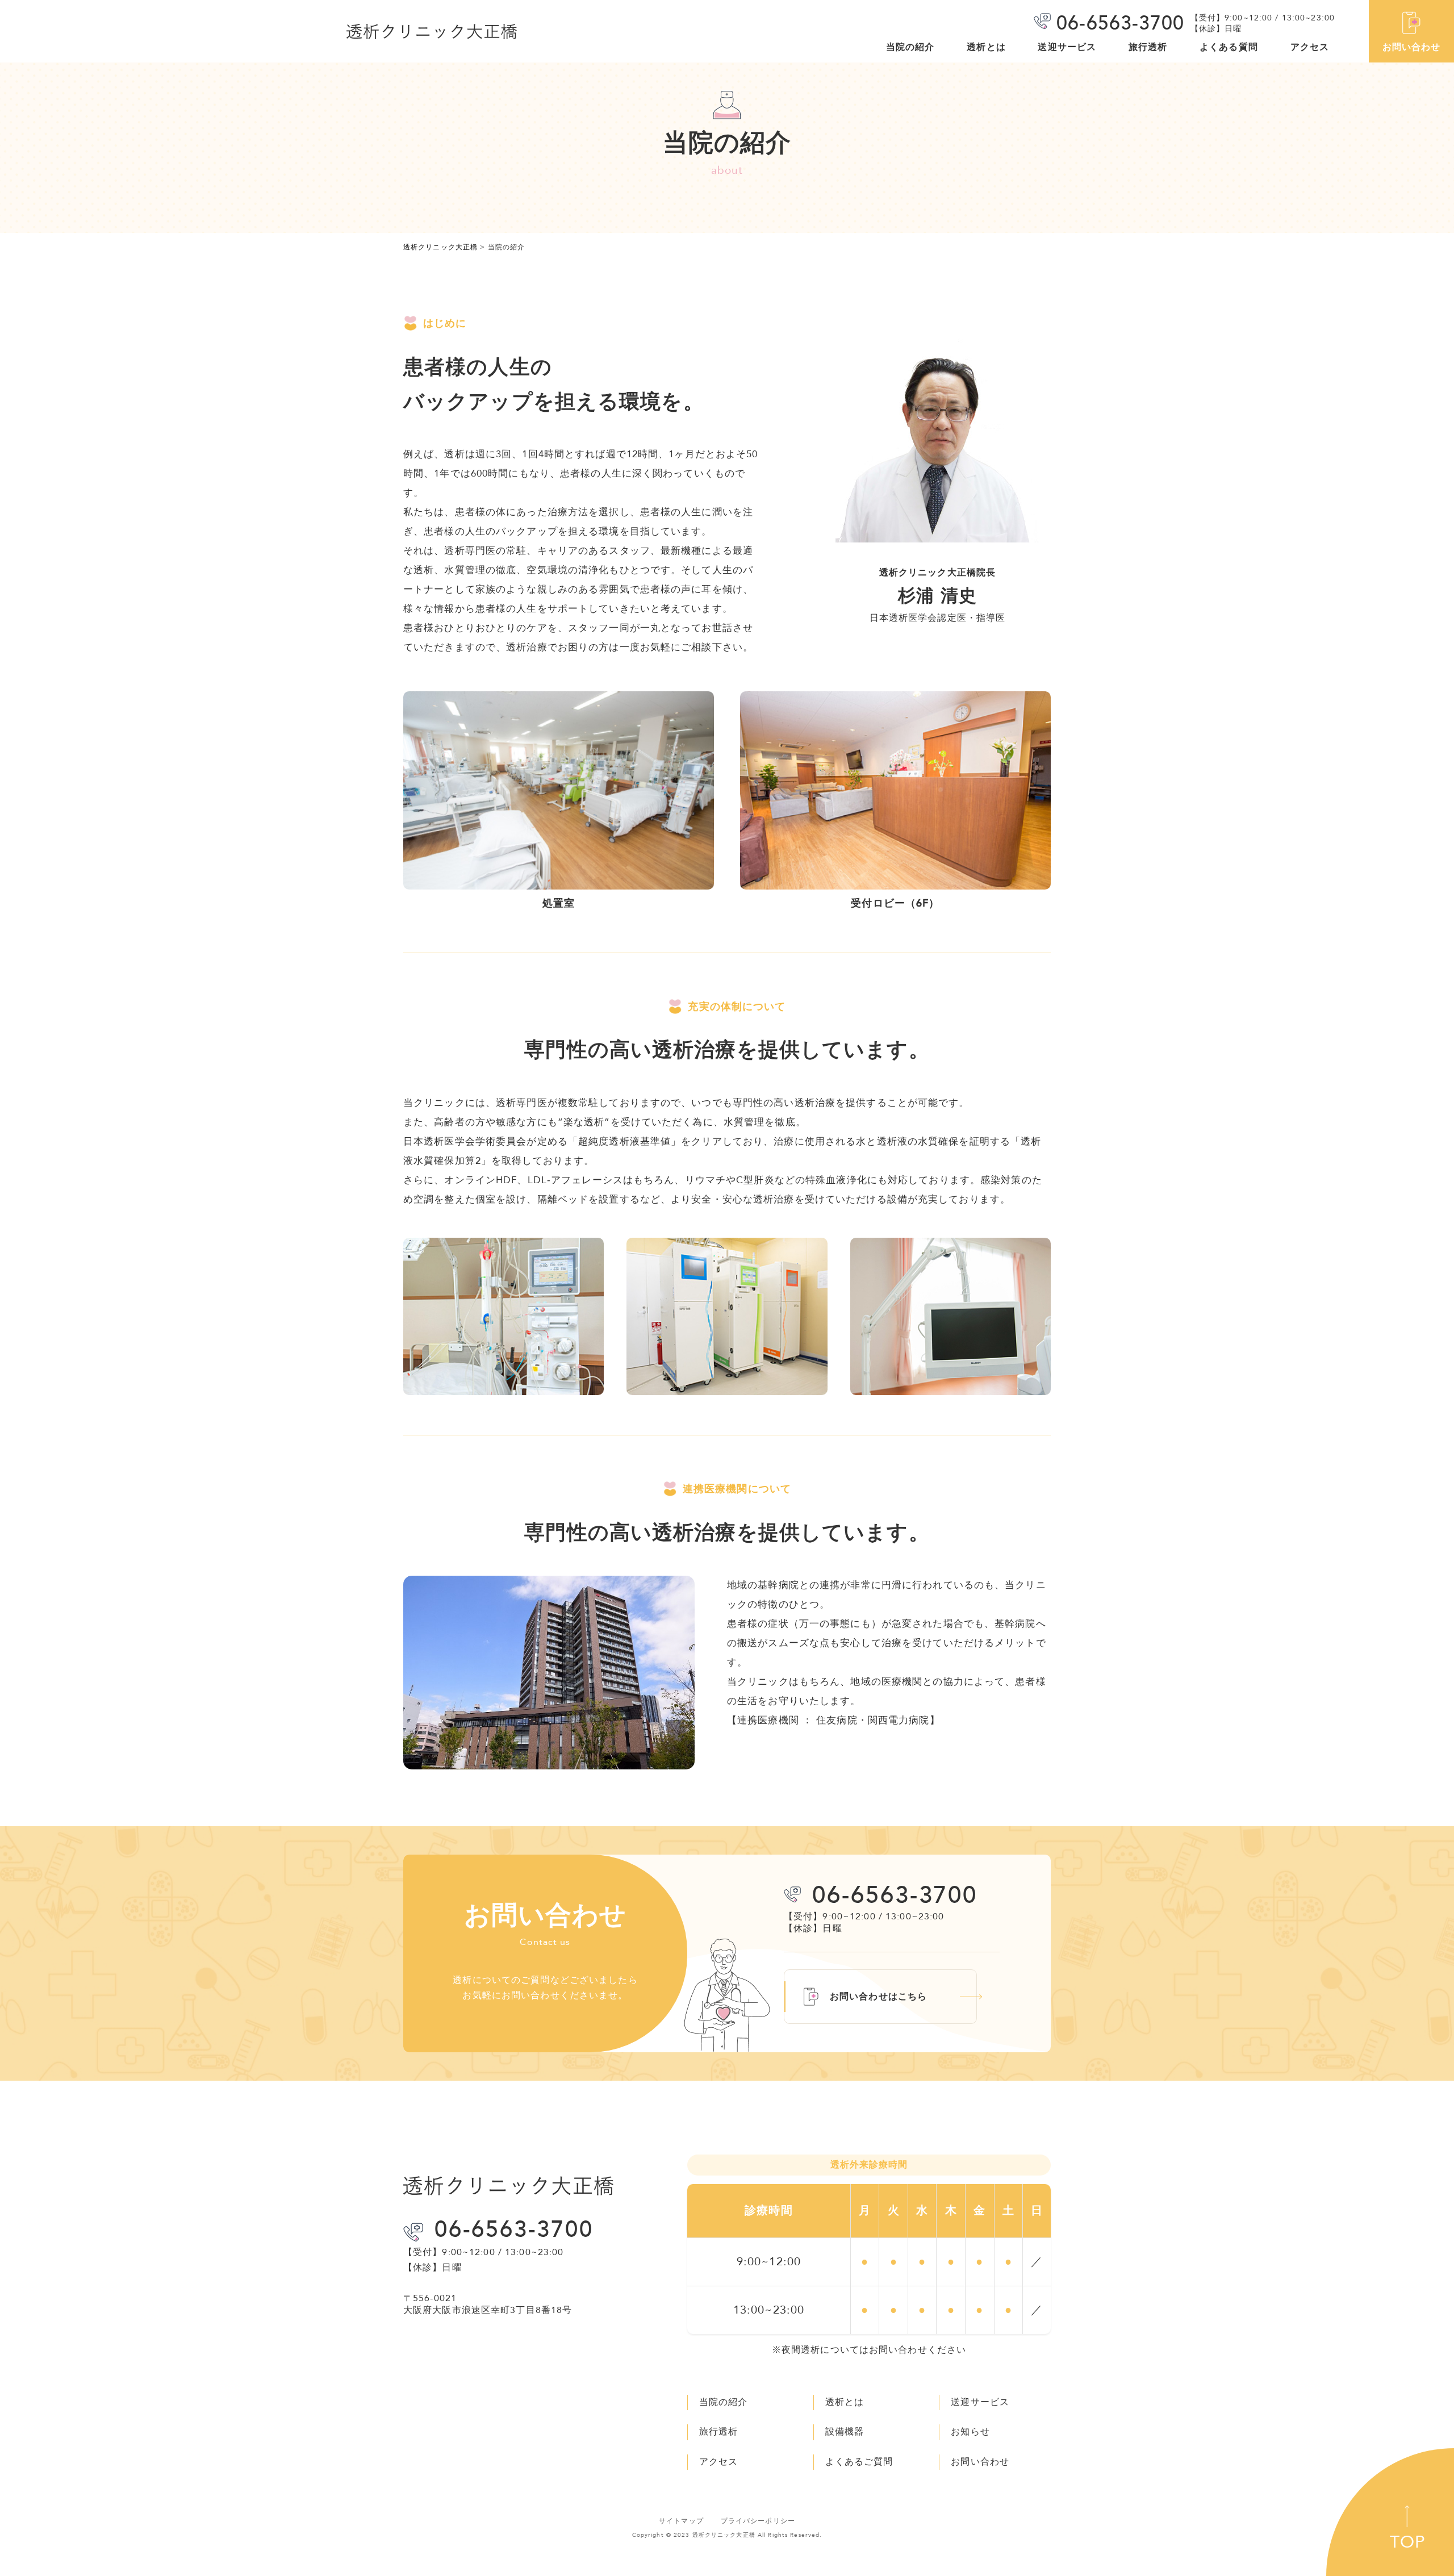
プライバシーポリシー (758, 2521)
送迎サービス (1067, 47)
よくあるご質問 (859, 2462)
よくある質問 (1229, 47)
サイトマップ (681, 2521)
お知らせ (970, 2432)
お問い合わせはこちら (878, 1997)
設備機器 (845, 2432)
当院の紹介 (910, 47)
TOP (1408, 2542)
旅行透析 (1148, 47)
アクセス (1310, 47)
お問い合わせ (1412, 47)
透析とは (986, 47)
